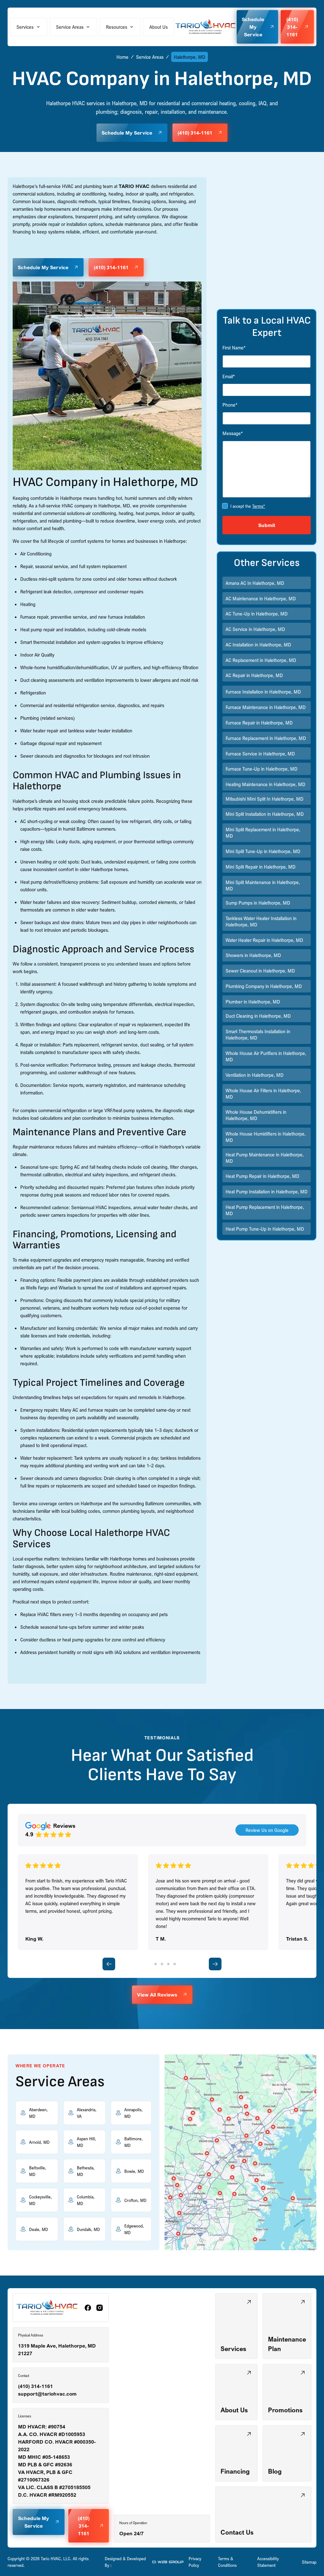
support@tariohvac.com (47, 2394)
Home (122, 57)
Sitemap (309, 2562)
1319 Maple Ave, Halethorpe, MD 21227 (57, 2349)
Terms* (259, 506)
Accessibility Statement (268, 2562)
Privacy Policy (195, 2562)
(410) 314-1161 (35, 2386)
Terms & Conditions (227, 2562)
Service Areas (150, 57)
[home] (206, 27)
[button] (29, 27)
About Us (159, 27)
